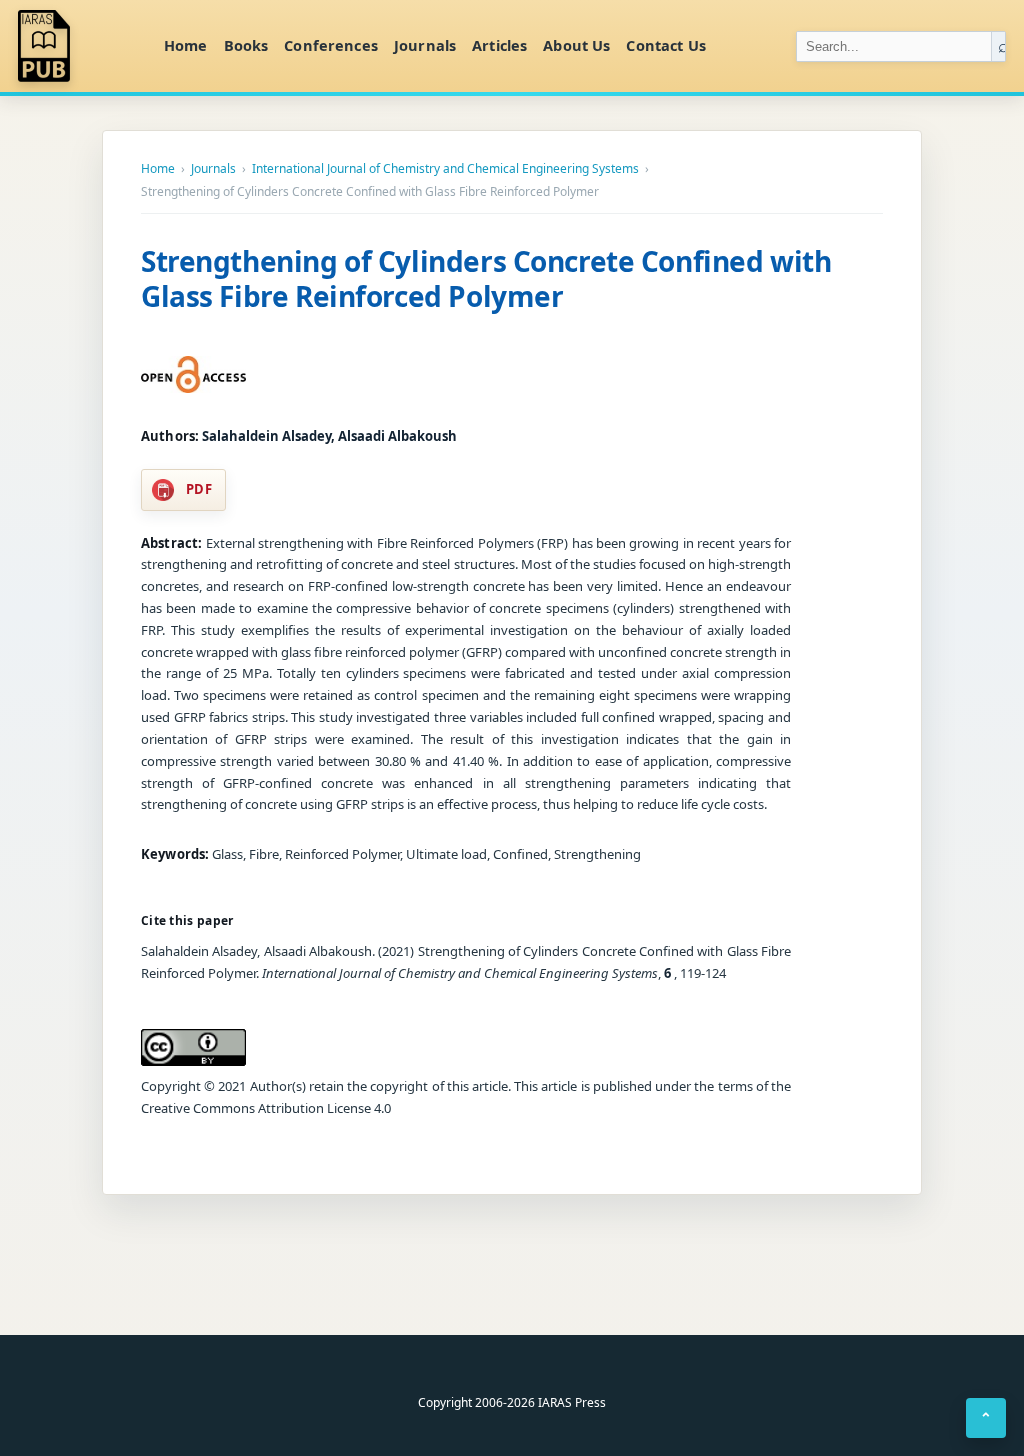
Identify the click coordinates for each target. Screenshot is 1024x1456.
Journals (425, 45)
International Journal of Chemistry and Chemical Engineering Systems (445, 169)
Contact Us (665, 45)
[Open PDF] (193, 375)
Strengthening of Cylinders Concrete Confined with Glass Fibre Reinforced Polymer (486, 278)
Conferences (331, 45)
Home (186, 45)
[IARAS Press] (79, 46)
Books (246, 45)
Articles (499, 45)
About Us (576, 45)
